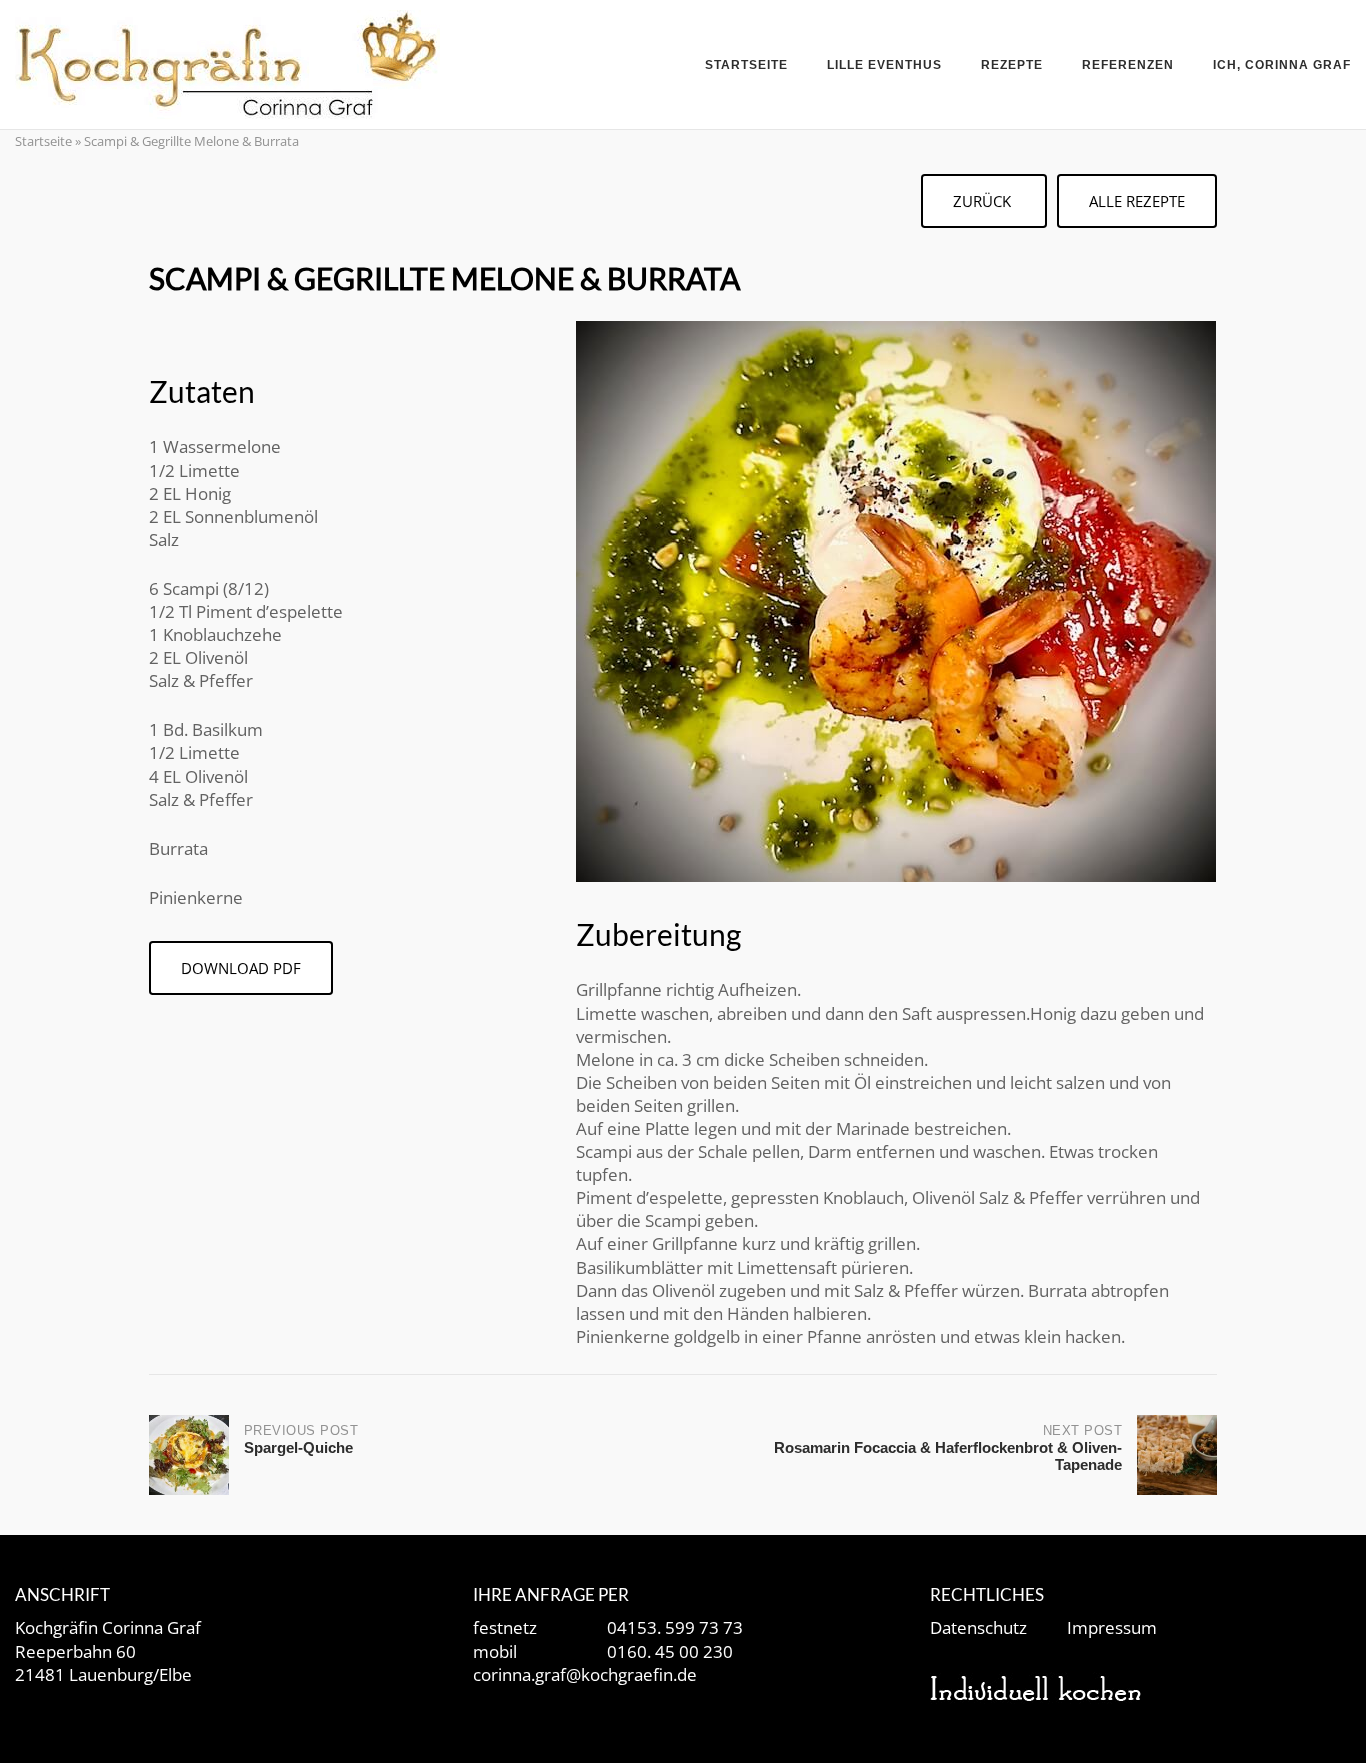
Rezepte (1012, 65)
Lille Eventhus (884, 65)
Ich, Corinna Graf (1282, 65)
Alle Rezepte (1137, 201)
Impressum (1112, 1627)
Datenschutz (978, 1627)
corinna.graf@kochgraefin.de (585, 1674)
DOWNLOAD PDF (241, 968)
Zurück (984, 201)
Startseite (746, 65)
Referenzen (1128, 65)
